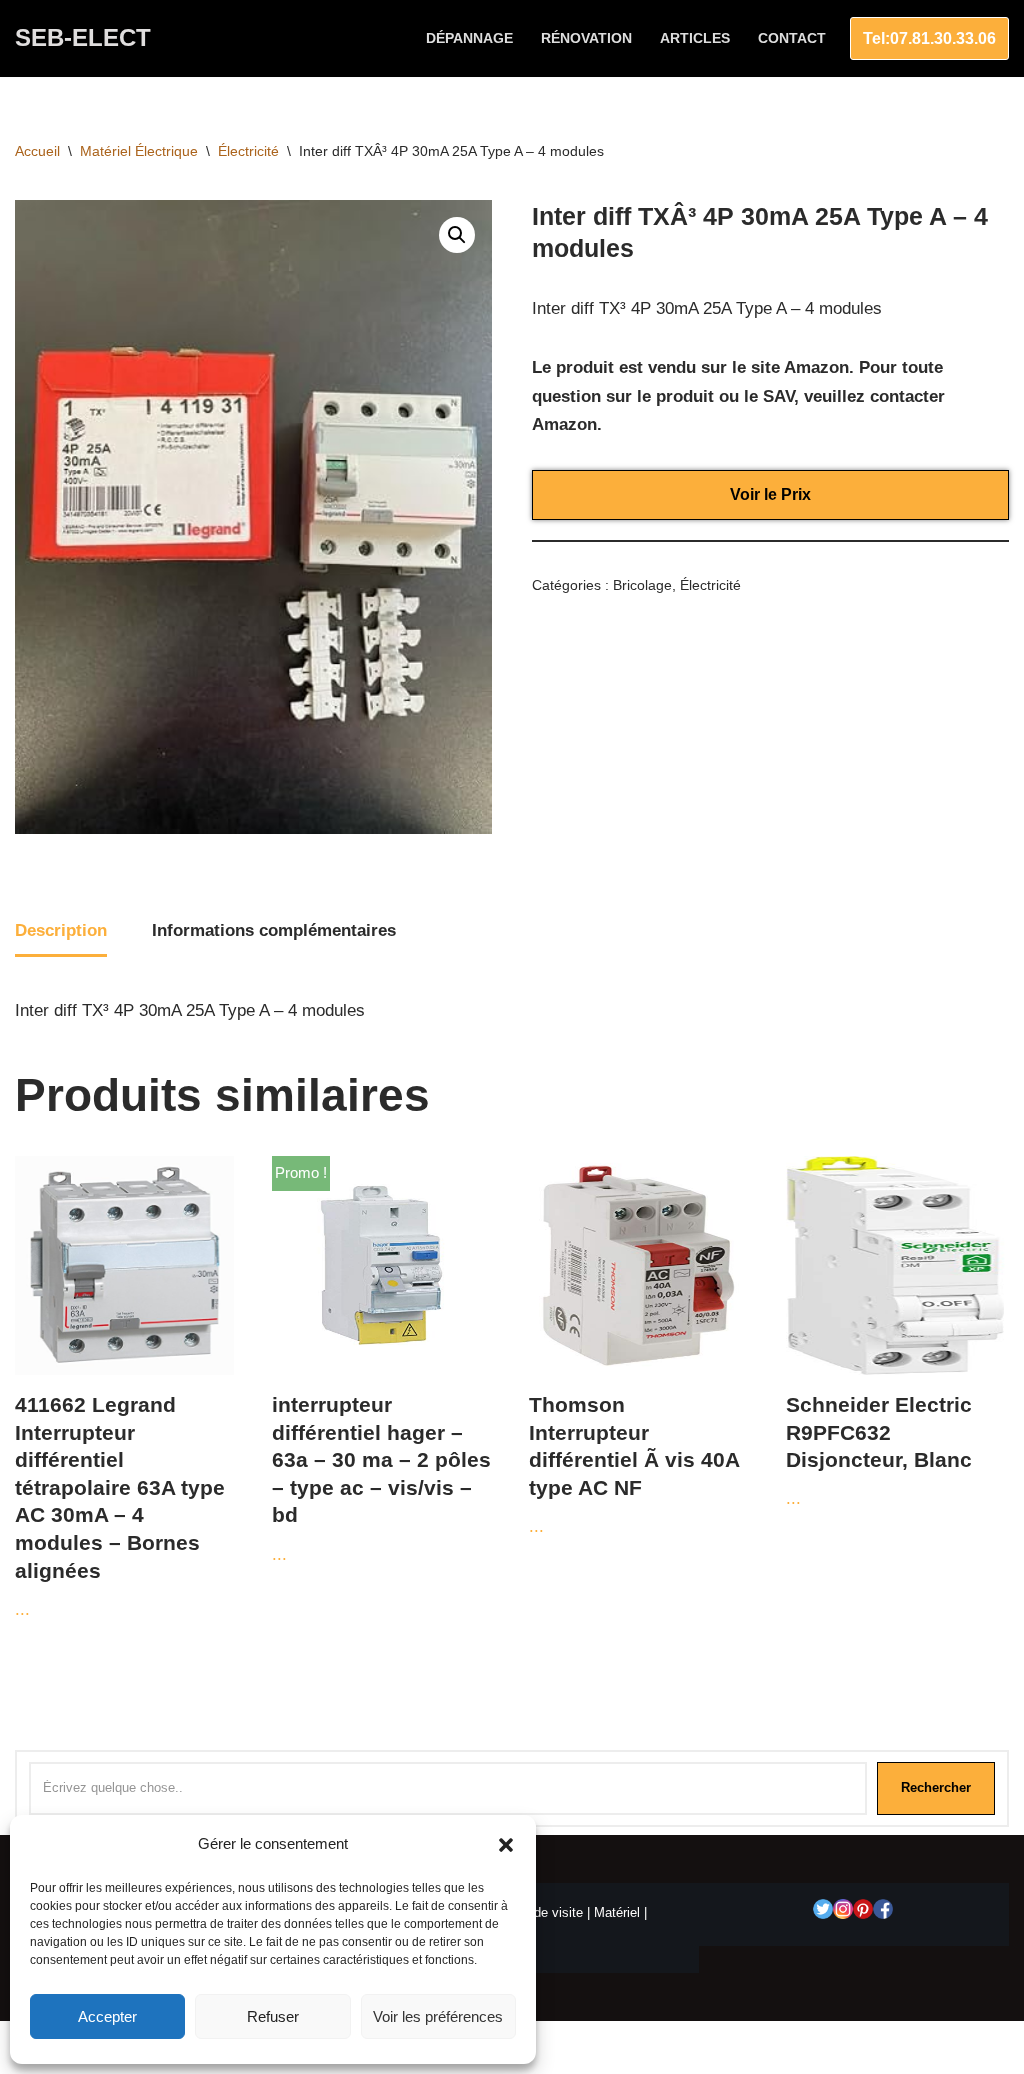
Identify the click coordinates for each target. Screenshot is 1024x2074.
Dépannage (469, 38)
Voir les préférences (438, 2016)
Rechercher (936, 1787)
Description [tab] (61, 930)
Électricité (248, 151)
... (120, 1506)
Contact (792, 38)
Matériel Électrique (139, 151)
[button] (506, 1845)
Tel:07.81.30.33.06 (929, 38)
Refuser (273, 2016)
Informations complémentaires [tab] (274, 930)
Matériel (617, 1912)
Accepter (107, 2016)
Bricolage (642, 585)
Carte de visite (541, 1912)
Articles (695, 38)
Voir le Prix (770, 494)
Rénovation (586, 38)
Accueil (37, 151)
